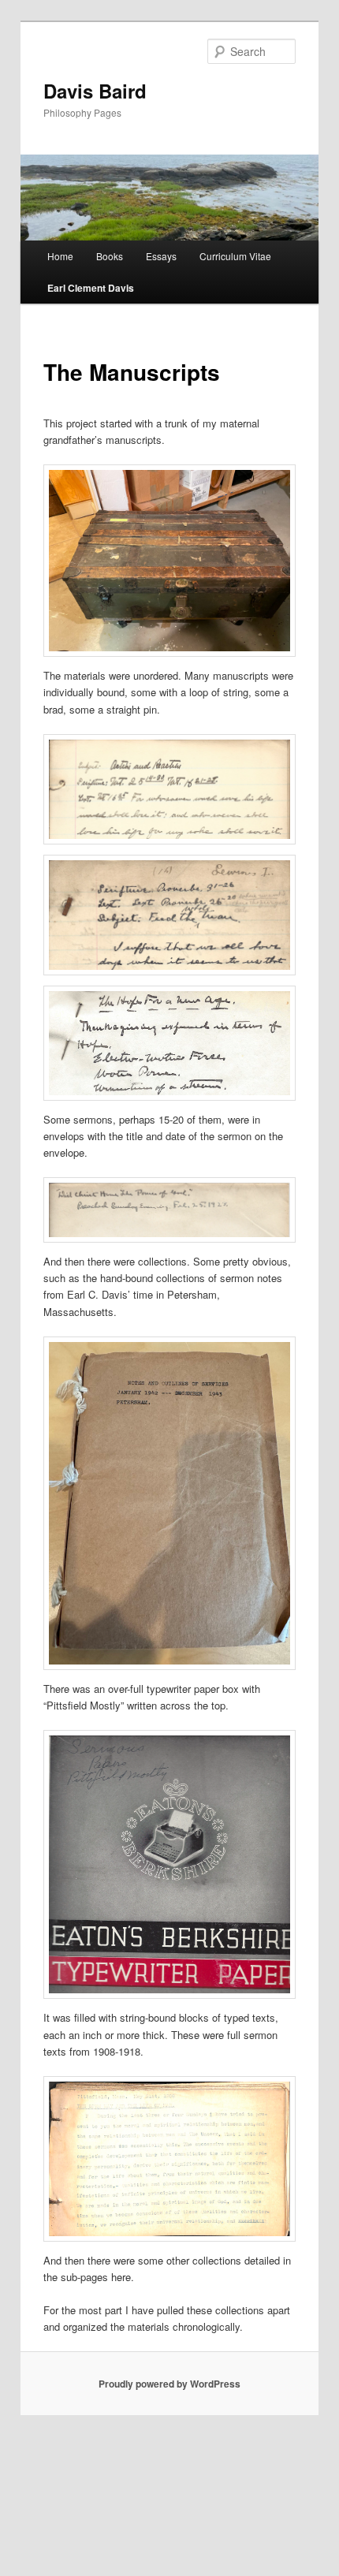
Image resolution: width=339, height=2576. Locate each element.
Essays (161, 256)
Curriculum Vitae (235, 256)
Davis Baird (95, 91)
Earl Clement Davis (91, 288)
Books (110, 256)
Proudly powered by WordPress (169, 2384)
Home (60, 256)
